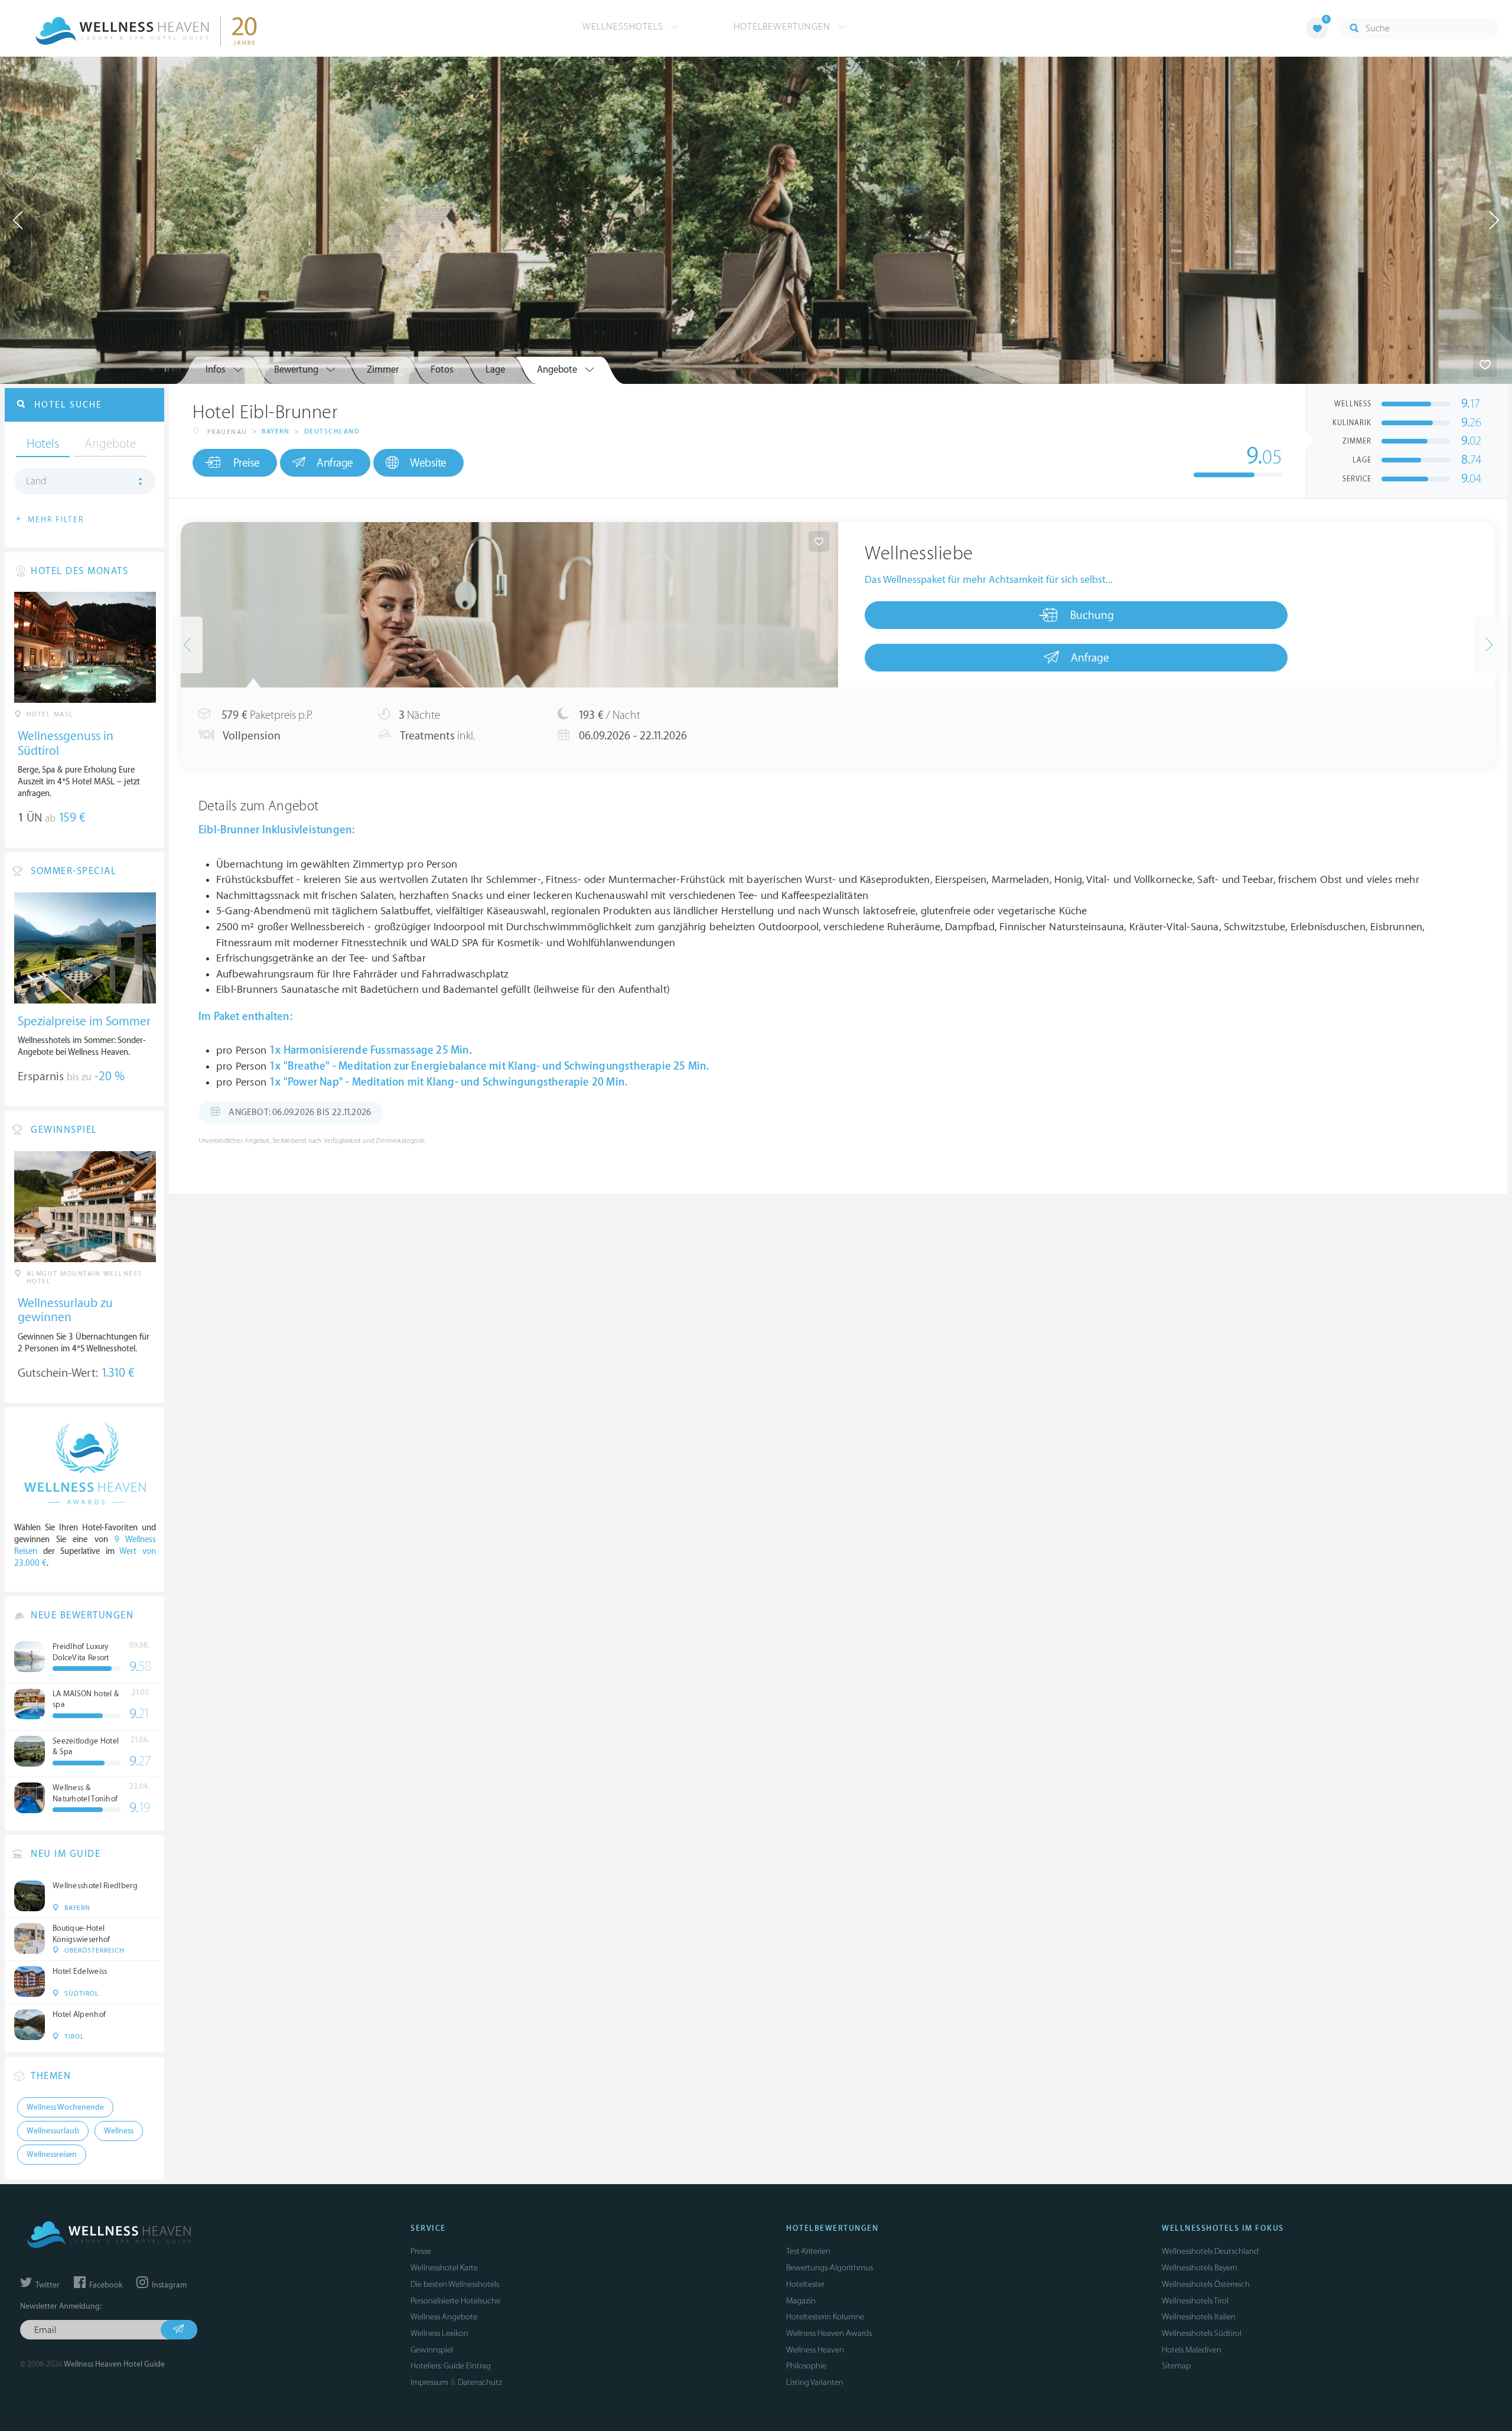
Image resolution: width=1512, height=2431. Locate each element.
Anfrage (335, 463)
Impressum (429, 2382)
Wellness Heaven (815, 2350)
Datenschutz (480, 2382)
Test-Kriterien (808, 2251)
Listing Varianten (815, 2382)
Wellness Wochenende (65, 2107)
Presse (421, 2251)
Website (428, 463)
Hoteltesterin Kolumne (825, 2317)
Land (36, 481)
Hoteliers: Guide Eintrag (451, 2366)
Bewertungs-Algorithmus (830, 2268)
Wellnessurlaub (53, 2131)
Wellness (119, 2131)
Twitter (47, 2285)
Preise (247, 463)
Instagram (168, 2285)
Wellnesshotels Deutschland (1210, 2251)
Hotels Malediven (1192, 2350)
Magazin (801, 2301)
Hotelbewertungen (783, 27)
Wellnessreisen (52, 2155)
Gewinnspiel (432, 2350)
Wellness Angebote (444, 2317)
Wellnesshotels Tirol (1195, 2301)
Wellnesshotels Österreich (1206, 2284)
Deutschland (332, 431)
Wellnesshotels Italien (1199, 2317)
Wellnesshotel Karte (444, 2268)
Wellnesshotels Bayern (1200, 2268)
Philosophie (806, 2366)
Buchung (1092, 615)
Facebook (105, 2285)
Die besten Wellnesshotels (455, 2284)
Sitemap (1176, 2366)
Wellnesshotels (624, 27)
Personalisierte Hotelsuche (455, 2301)
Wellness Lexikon (439, 2333)
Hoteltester (805, 2284)
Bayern (276, 431)
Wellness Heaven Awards (829, 2333)
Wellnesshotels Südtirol (1202, 2333)
